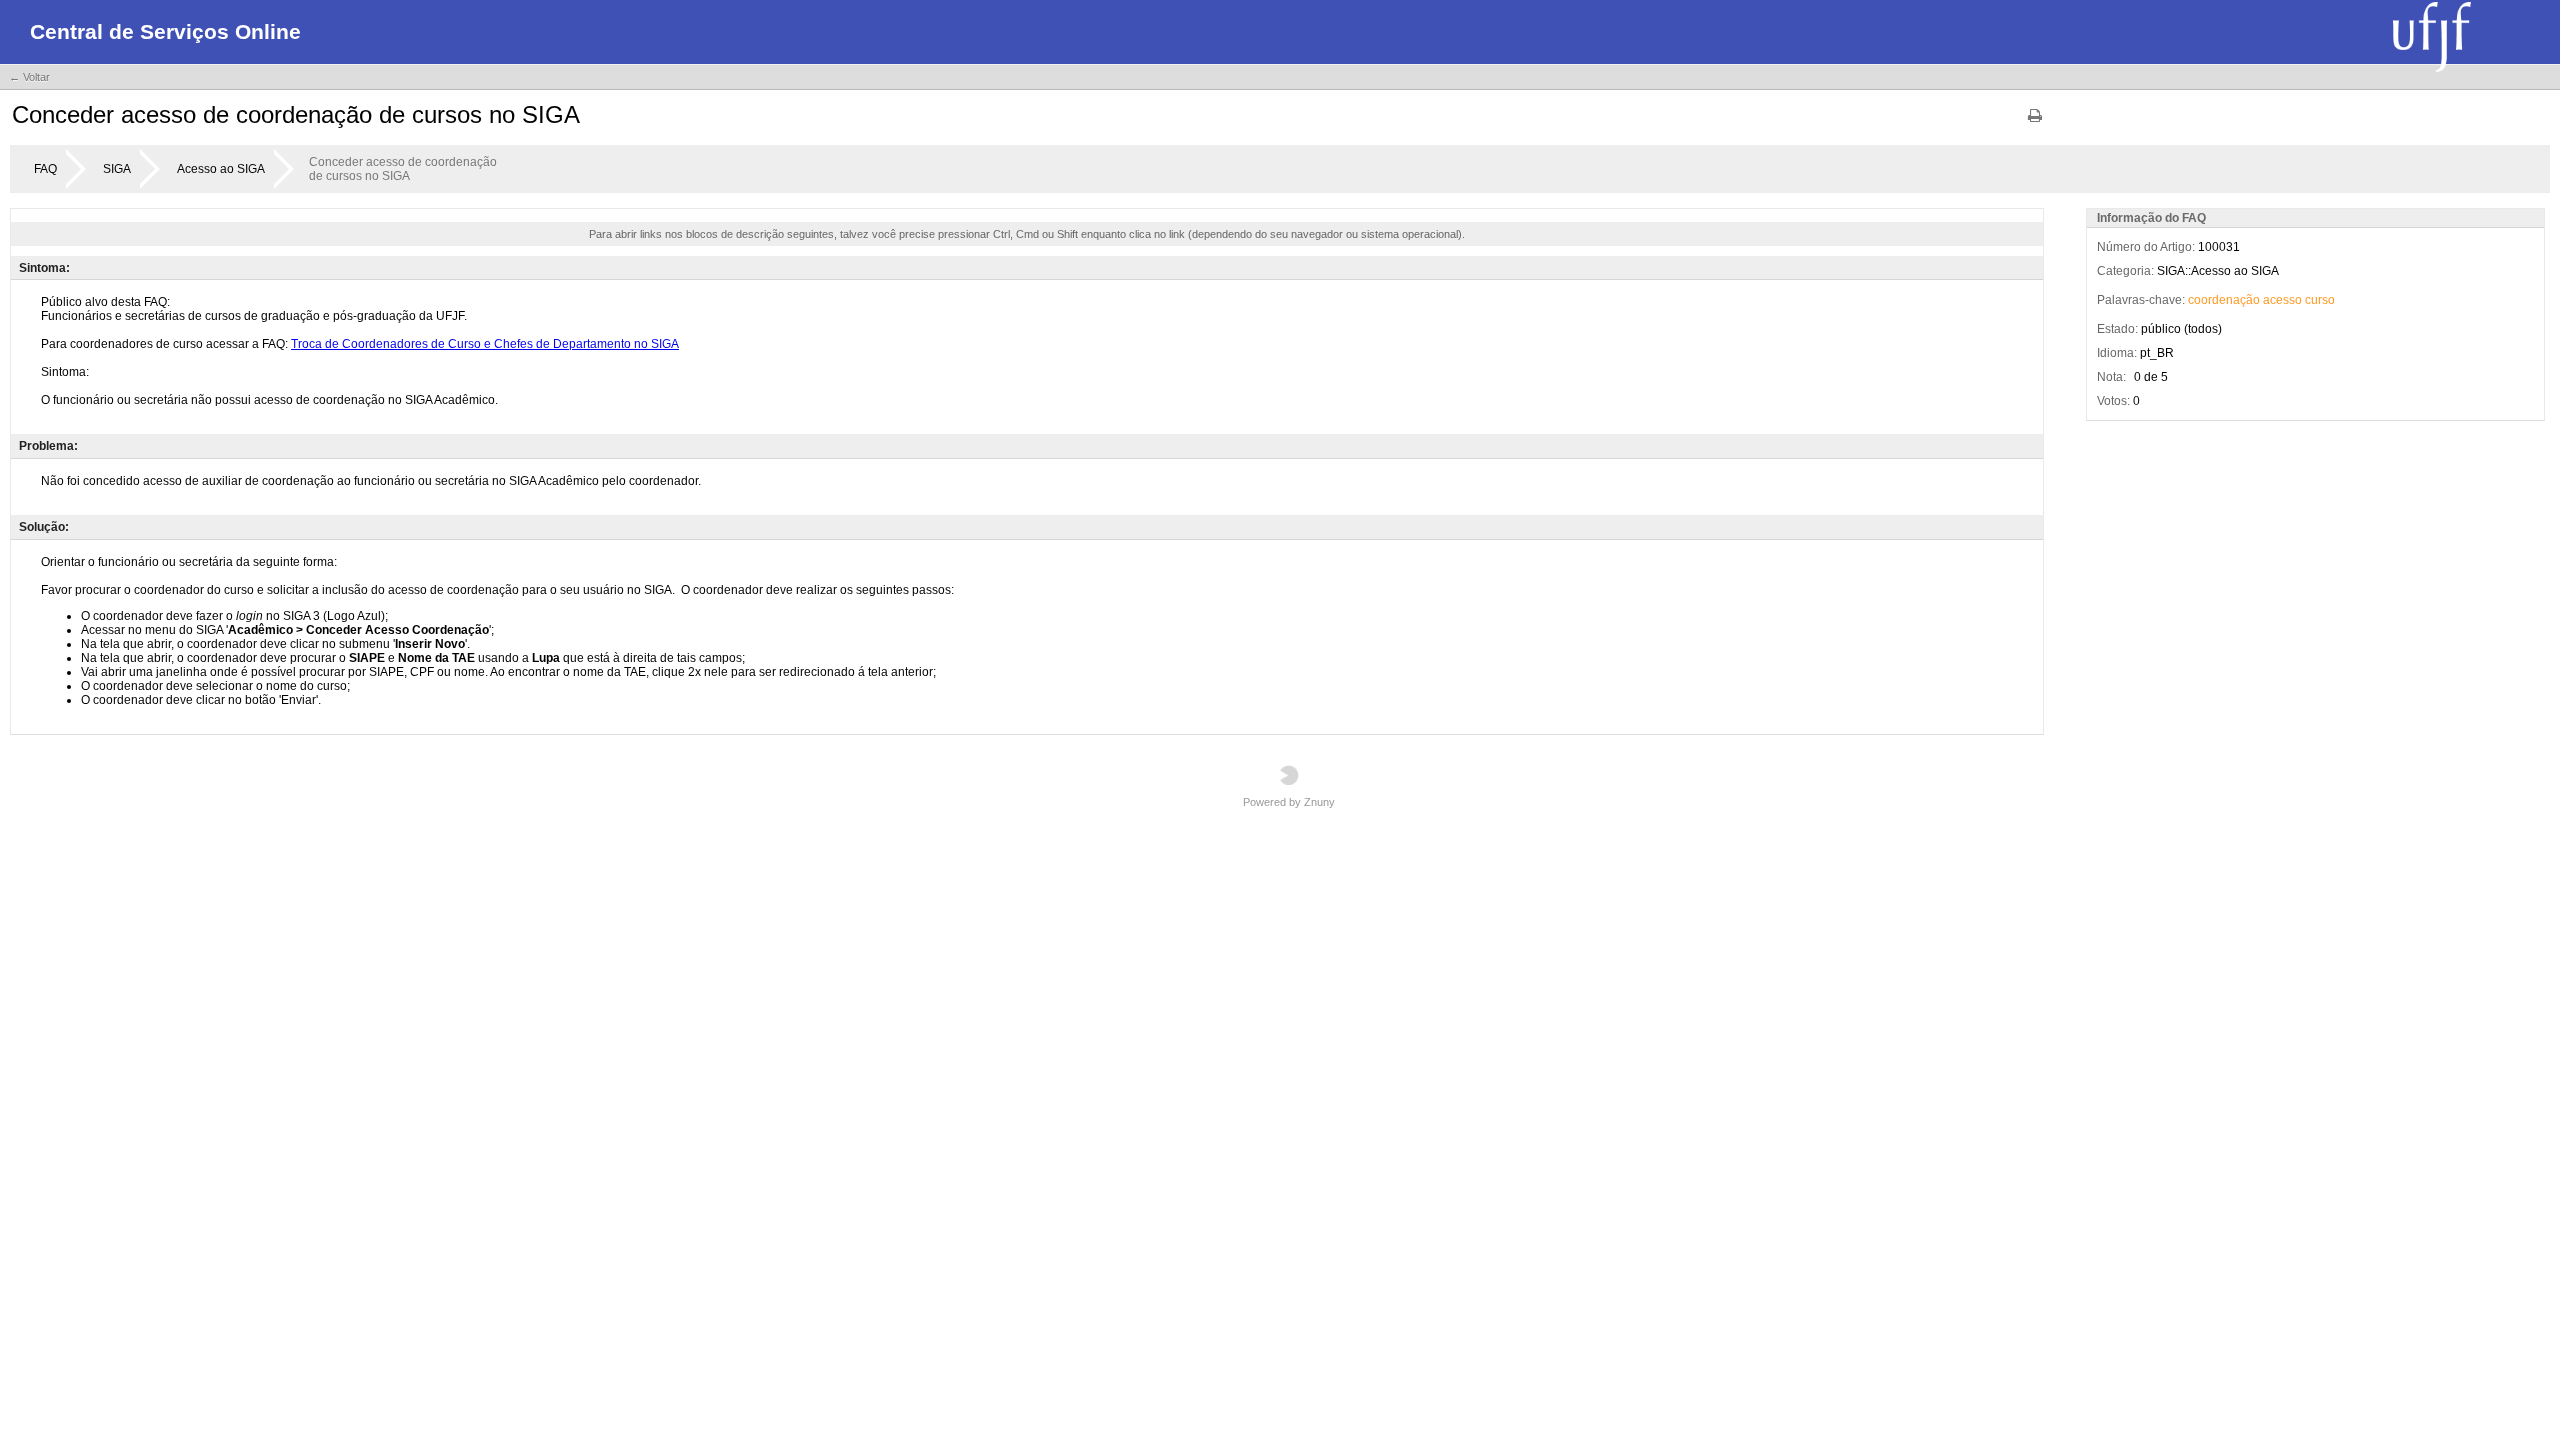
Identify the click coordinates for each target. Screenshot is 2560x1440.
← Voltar (29, 77)
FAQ (45, 169)
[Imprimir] (2035, 122)
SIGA (117, 169)
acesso (2282, 300)
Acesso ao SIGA (221, 169)
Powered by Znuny (1289, 802)
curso (2320, 300)
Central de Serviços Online (165, 31)
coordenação (2224, 300)
